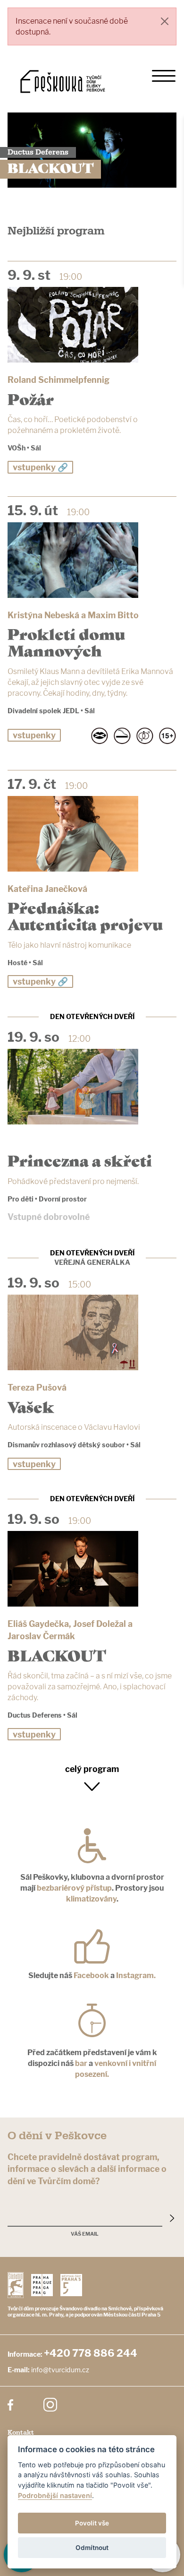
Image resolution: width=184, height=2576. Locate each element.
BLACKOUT (57, 1655)
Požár (31, 398)
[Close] (165, 21)
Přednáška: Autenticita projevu (85, 915)
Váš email (85, 2234)
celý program (92, 1769)
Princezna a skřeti (80, 1160)
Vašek (31, 1406)
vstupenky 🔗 (40, 467)
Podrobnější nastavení (55, 2495)
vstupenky (34, 735)
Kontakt (21, 2433)
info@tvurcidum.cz (60, 2370)
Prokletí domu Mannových (66, 641)
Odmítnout (92, 2548)
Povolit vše (92, 2523)
